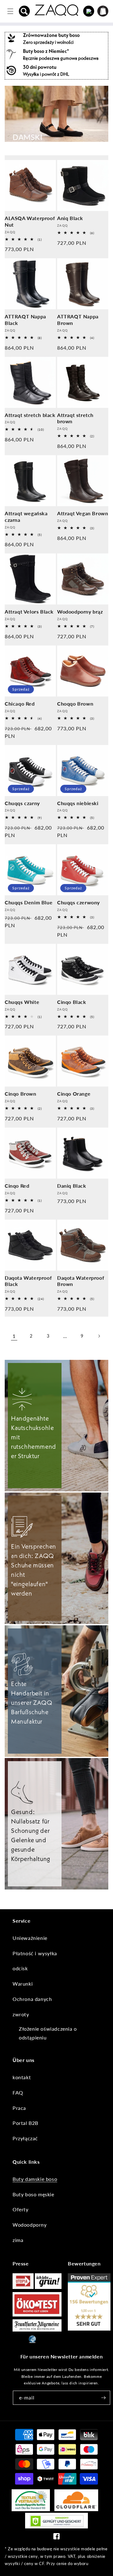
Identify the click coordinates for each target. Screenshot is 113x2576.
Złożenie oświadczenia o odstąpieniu (48, 2033)
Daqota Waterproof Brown (81, 1281)
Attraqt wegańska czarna (26, 517)
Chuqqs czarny (22, 803)
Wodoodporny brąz (80, 612)
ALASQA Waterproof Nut (30, 221)
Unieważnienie (30, 1938)
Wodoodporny (30, 2225)
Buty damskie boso (35, 2179)
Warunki (23, 1984)
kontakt (22, 2077)
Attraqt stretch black (30, 415)
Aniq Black (70, 218)
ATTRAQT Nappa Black (25, 320)
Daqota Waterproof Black (28, 1281)
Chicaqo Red (20, 704)
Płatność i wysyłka (35, 1953)
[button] (24, 11)
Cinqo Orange (74, 1094)
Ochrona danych (32, 1999)
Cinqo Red (17, 1186)
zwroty (21, 2014)
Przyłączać (25, 2138)
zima (18, 2240)
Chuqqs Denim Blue (29, 902)
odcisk (20, 1968)
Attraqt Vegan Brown (83, 513)
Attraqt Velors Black (29, 612)
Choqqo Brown (75, 704)
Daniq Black (72, 1186)
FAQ (18, 2093)
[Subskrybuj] (103, 2398)
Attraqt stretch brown (75, 418)
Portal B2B (25, 2123)
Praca (19, 2108)
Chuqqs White (22, 1002)
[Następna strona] (99, 1336)
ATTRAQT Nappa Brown (78, 320)
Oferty (21, 2209)
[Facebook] (56, 2538)
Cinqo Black (72, 1002)
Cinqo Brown (21, 1094)
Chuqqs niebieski (78, 803)
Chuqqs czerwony (78, 902)
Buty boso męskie (33, 2194)
